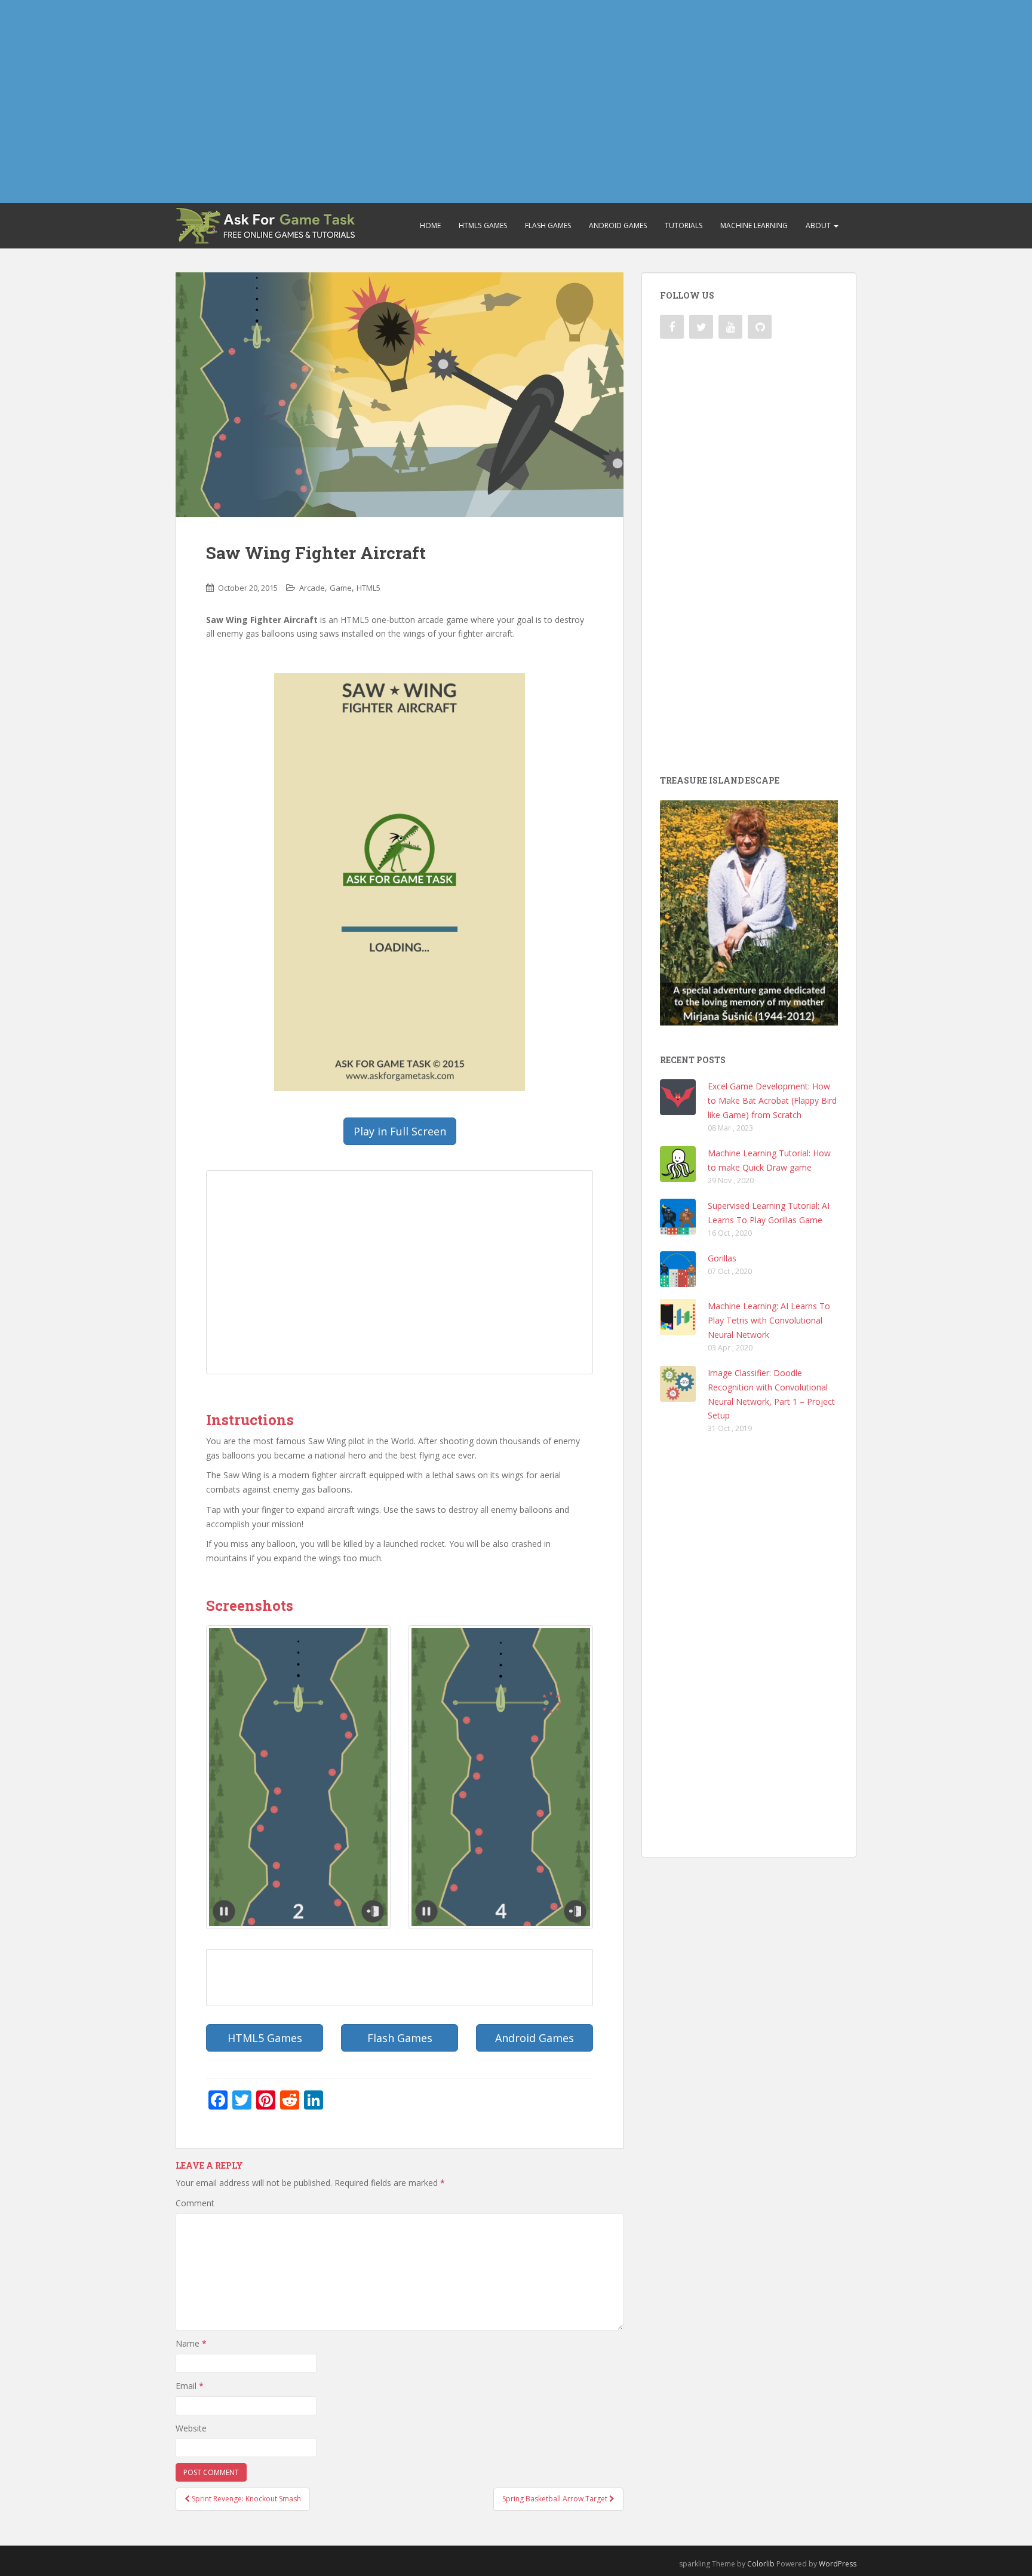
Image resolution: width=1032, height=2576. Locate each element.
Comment (195, 2203)
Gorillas (722, 1258)
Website (191, 2428)
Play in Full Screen (400, 1131)
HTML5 (368, 588)
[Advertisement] (516, 102)
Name (191, 2343)
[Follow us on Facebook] (672, 327)
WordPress (838, 2564)
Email (190, 2386)
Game (341, 588)
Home (430, 225)
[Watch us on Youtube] (730, 327)
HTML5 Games (483, 225)
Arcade (312, 588)
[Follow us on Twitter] (701, 327)
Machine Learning (754, 225)
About (819, 225)
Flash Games (548, 225)
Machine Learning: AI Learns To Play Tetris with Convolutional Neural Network (769, 1320)
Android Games (618, 225)
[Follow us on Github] (760, 327)
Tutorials (684, 225)
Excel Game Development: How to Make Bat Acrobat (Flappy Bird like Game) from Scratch (772, 1100)
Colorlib (761, 2564)
